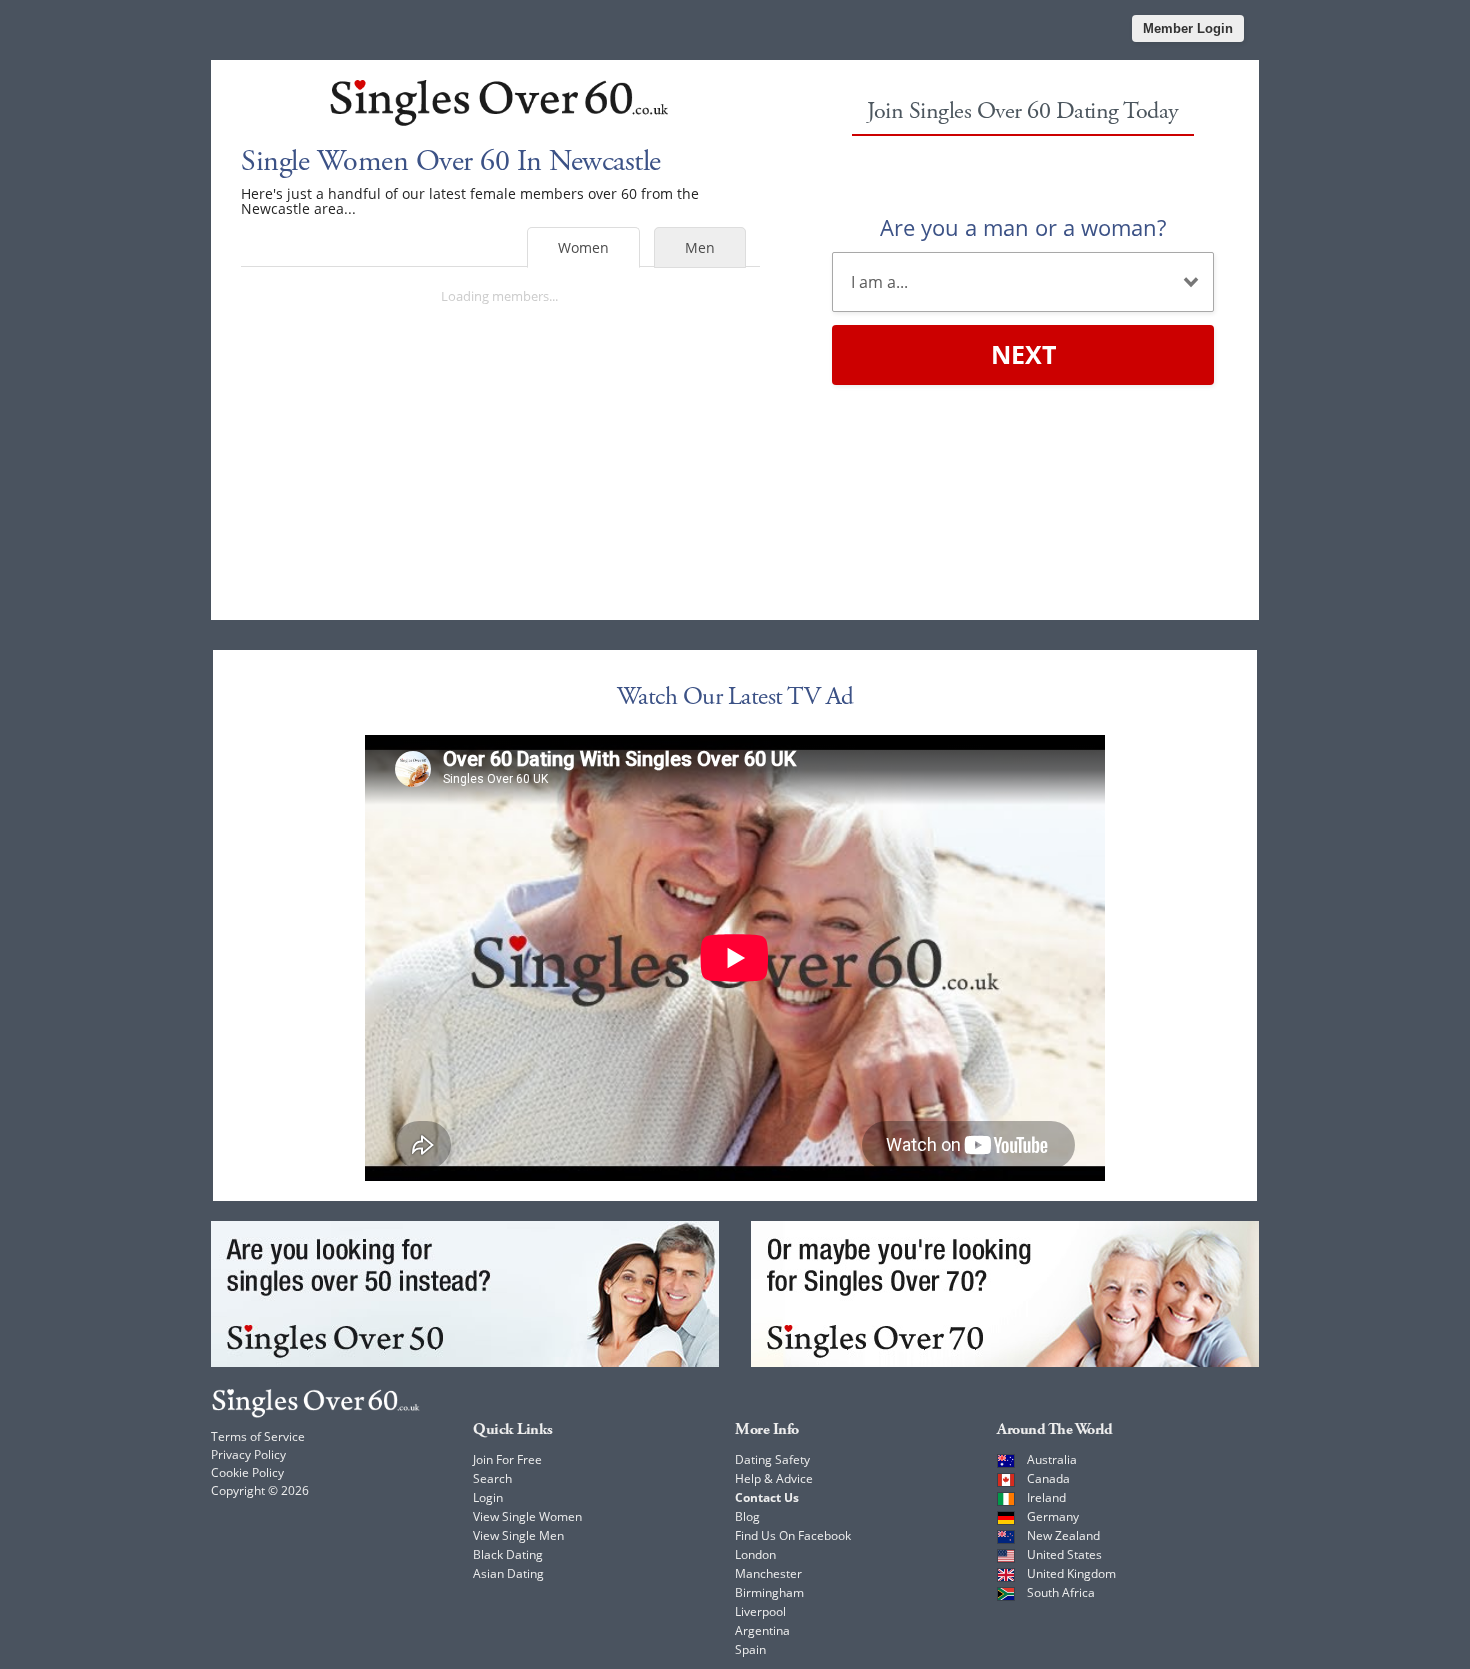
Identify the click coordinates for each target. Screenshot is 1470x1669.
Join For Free (507, 1459)
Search (492, 1478)
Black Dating (508, 1554)
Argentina (762, 1630)
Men (700, 247)
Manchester (768, 1573)
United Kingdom (1071, 1573)
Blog (747, 1516)
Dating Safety (772, 1459)
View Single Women (527, 1516)
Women (583, 247)
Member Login (1188, 28)
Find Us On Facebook (793, 1535)
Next (1023, 354)
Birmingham (769, 1592)
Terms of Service (258, 1436)
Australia (1052, 1459)
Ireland (1046, 1497)
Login (488, 1497)
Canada (1048, 1478)
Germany (1053, 1516)
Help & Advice (774, 1478)
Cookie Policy (247, 1472)
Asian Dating (508, 1573)
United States (1064, 1554)
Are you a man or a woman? (1023, 227)
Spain (750, 1649)
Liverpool (760, 1611)
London (755, 1554)
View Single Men (518, 1535)
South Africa (1061, 1592)
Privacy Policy (248, 1454)
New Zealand (1063, 1535)
